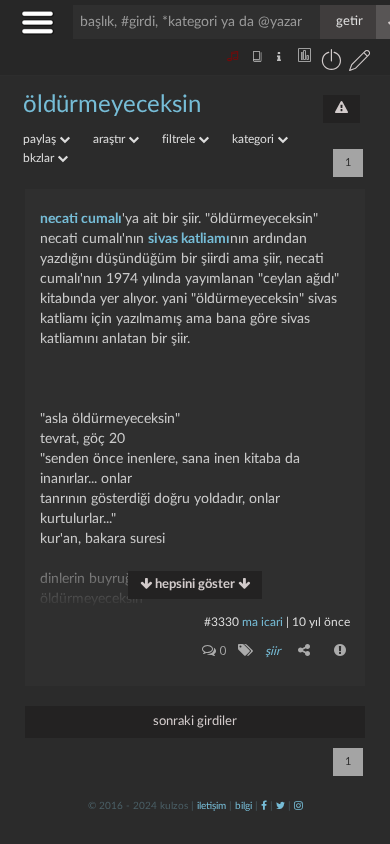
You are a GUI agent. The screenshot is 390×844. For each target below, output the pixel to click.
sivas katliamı (189, 239)
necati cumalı (81, 219)
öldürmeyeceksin (112, 105)
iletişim (211, 806)
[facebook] (264, 806)
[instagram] (298, 806)
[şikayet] (341, 650)
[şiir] (244, 650)
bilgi (243, 806)
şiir (272, 651)
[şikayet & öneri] (341, 109)
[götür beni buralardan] (355, 742)
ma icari (262, 622)
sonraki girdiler (195, 721)
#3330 (221, 622)
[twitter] (280, 806)
